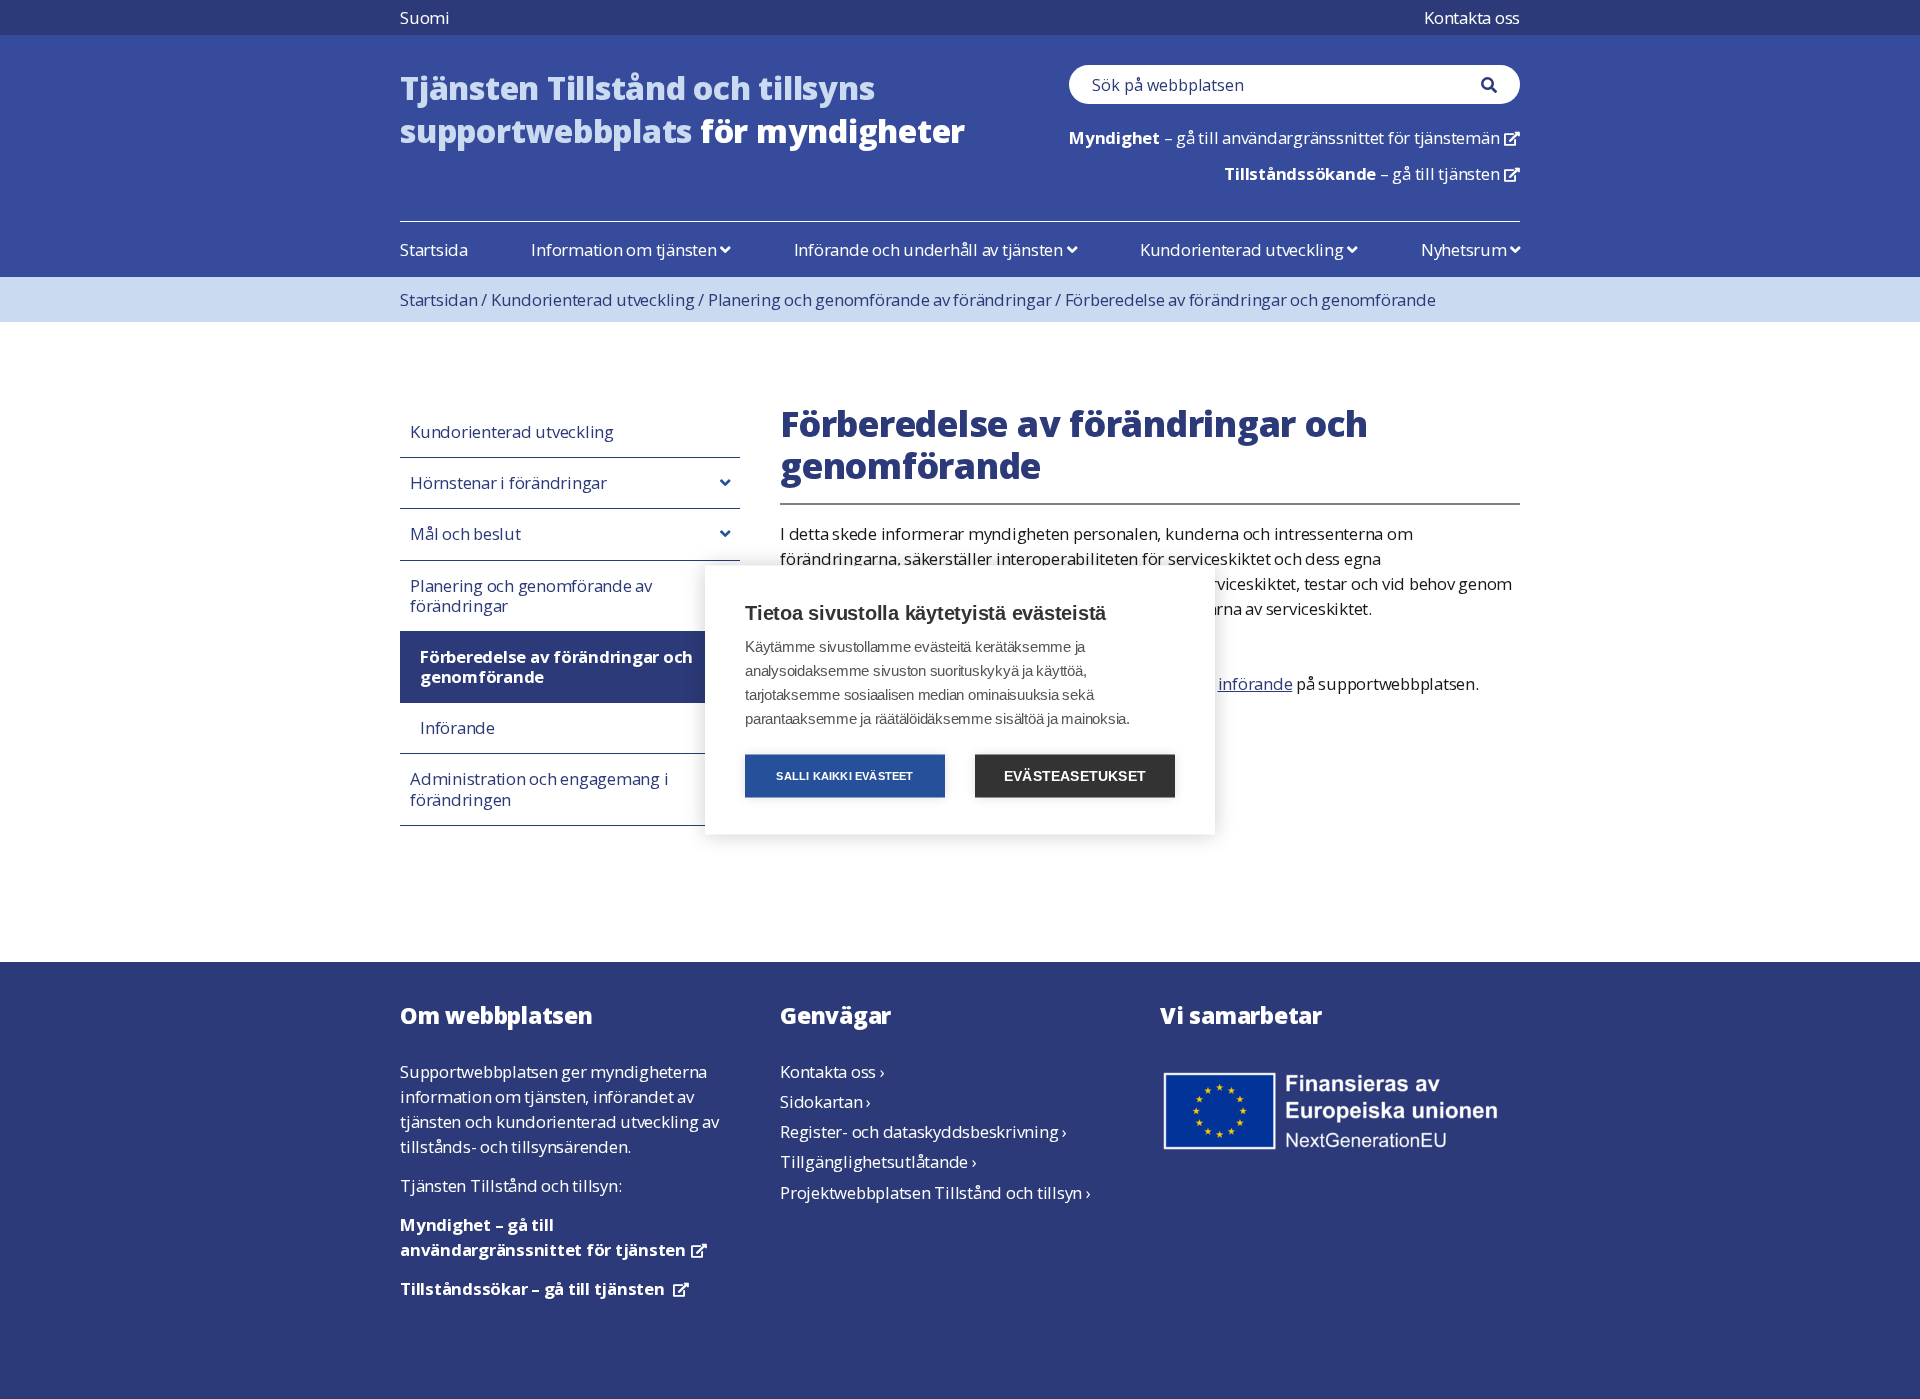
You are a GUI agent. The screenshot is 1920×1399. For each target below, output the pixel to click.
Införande (457, 728)
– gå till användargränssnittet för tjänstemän (1294, 137)
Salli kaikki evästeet (844, 775)
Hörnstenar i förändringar (508, 483)
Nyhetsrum (1466, 249)
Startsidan (445, 299)
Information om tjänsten (625, 249)
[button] (725, 483)
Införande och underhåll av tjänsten (930, 249)
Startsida (434, 249)
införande (1255, 683)
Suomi (425, 17)
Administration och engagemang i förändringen (539, 789)
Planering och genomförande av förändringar (886, 299)
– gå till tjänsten (1372, 173)
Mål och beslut (465, 534)
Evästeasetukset (1075, 775)
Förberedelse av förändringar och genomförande (1250, 299)
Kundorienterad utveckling (1244, 249)
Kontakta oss (1472, 17)
